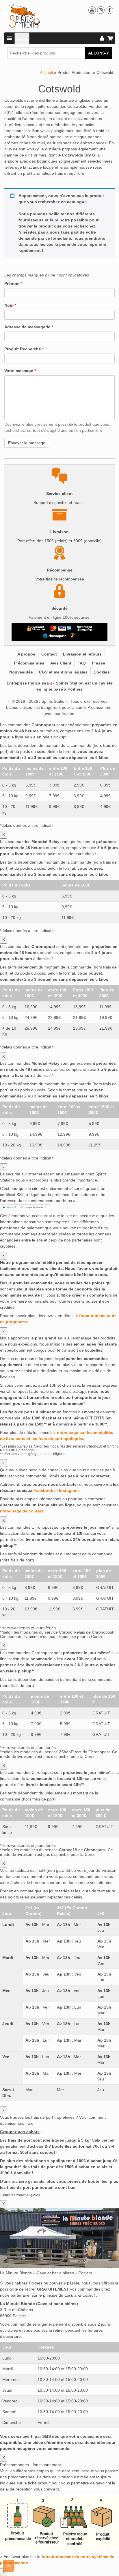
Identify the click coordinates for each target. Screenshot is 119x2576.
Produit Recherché (24, 349)
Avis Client (61, 663)
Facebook (43, 1490)
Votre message (20, 371)
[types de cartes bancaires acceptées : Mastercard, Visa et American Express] (61, 628)
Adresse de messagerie (29, 327)
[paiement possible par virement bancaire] (84, 628)
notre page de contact (22, 1511)
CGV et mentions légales (63, 672)
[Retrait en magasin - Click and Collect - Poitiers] (73, 636)
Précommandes (29, 663)
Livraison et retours (82, 654)
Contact (49, 654)
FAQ (82, 663)
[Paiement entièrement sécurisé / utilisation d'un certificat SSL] (36, 628)
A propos (26, 654)
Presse (98, 663)
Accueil (46, 72)
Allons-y (98, 53)
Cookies (102, 672)
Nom (10, 305)
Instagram (69, 1490)
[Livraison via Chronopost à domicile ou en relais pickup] (55, 636)
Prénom (13, 283)
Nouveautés (21, 672)
